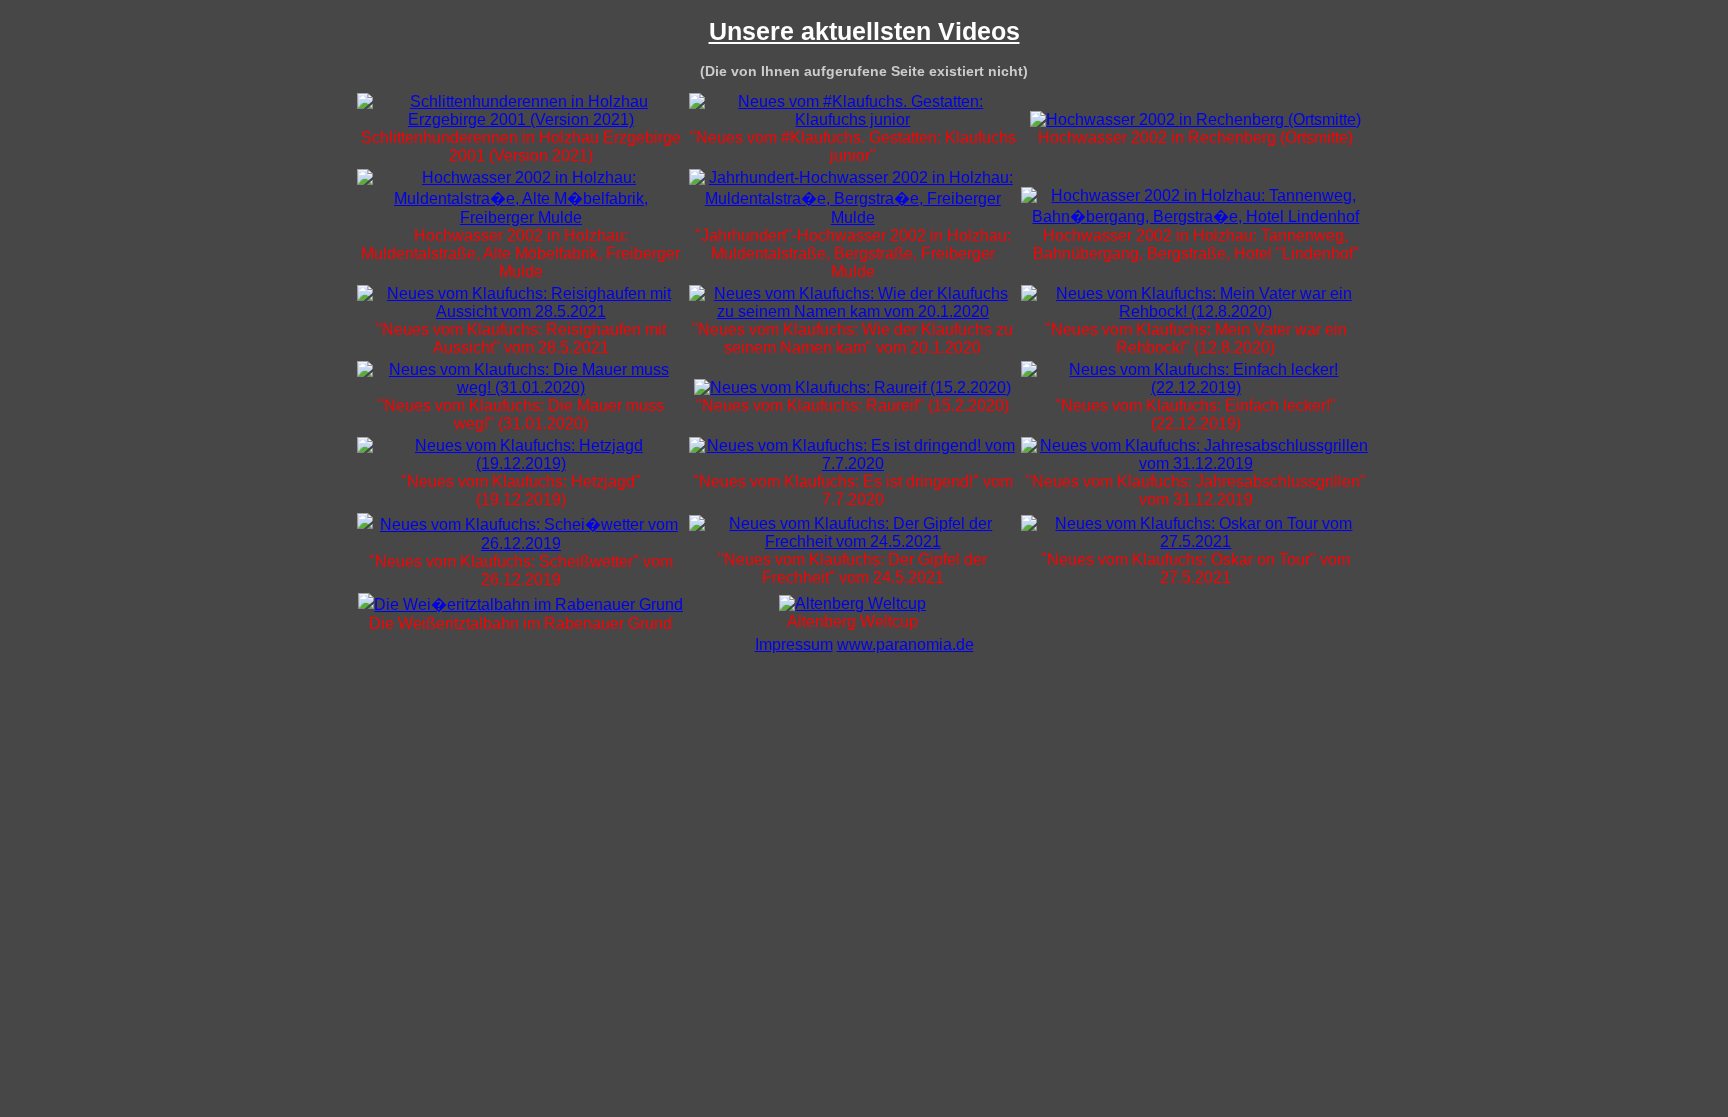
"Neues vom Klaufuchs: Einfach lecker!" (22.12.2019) (1195, 414)
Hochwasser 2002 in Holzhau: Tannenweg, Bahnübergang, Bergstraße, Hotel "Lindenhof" (1196, 244)
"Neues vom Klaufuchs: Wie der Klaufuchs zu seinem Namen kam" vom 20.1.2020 (852, 338)
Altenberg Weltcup (852, 621)
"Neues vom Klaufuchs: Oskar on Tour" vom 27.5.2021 (1195, 568)
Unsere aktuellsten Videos (864, 31)
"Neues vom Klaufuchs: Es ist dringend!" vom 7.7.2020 (853, 490)
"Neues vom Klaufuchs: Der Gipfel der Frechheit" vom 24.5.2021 (852, 568)
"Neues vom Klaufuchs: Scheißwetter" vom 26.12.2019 (521, 570)
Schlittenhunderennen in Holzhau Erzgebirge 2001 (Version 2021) (521, 146)
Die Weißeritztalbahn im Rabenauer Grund (520, 623)
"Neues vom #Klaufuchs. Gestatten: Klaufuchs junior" (853, 146)
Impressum (794, 644)
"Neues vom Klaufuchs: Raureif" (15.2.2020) (852, 405)
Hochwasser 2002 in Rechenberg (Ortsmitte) (1195, 137)
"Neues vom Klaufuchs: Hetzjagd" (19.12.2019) (521, 490)
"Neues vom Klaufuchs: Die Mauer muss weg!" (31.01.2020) (521, 414)
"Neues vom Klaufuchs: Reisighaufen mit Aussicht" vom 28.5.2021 (521, 338)
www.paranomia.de (905, 644)
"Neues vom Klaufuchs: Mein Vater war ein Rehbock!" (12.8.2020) (1196, 338)
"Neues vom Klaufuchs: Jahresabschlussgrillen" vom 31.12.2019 (1196, 490)
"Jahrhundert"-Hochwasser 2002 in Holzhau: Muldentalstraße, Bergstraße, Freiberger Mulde (853, 253)
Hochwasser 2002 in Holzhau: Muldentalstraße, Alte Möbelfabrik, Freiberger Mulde (520, 253)
